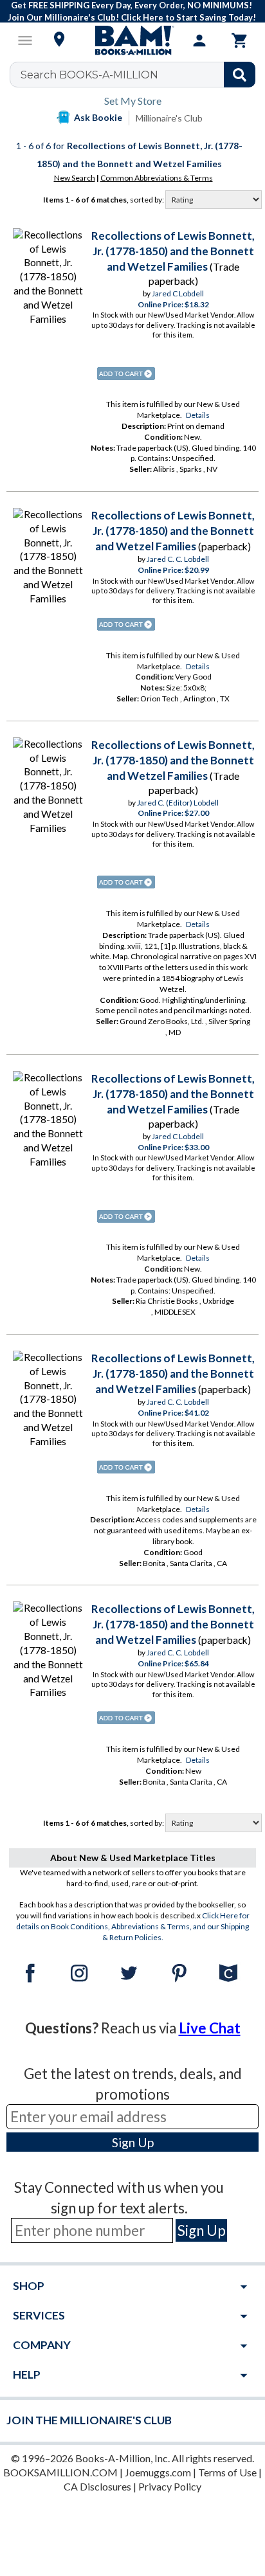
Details (198, 415)
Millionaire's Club (169, 118)
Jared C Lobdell (178, 293)
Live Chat (210, 2028)
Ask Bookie (98, 117)
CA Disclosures (97, 2486)
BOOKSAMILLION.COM (60, 2472)
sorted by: (148, 200)
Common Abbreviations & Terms (157, 178)
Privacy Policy (170, 2486)
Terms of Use (227, 2472)
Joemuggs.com (158, 2472)
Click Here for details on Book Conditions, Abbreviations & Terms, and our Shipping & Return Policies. (133, 1926)
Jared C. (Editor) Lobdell (178, 803)
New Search (75, 178)
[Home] (132, 41)
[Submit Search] (240, 75)
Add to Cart (126, 374)
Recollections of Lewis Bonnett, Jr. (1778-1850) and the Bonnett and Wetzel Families (173, 251)
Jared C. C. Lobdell (178, 559)
